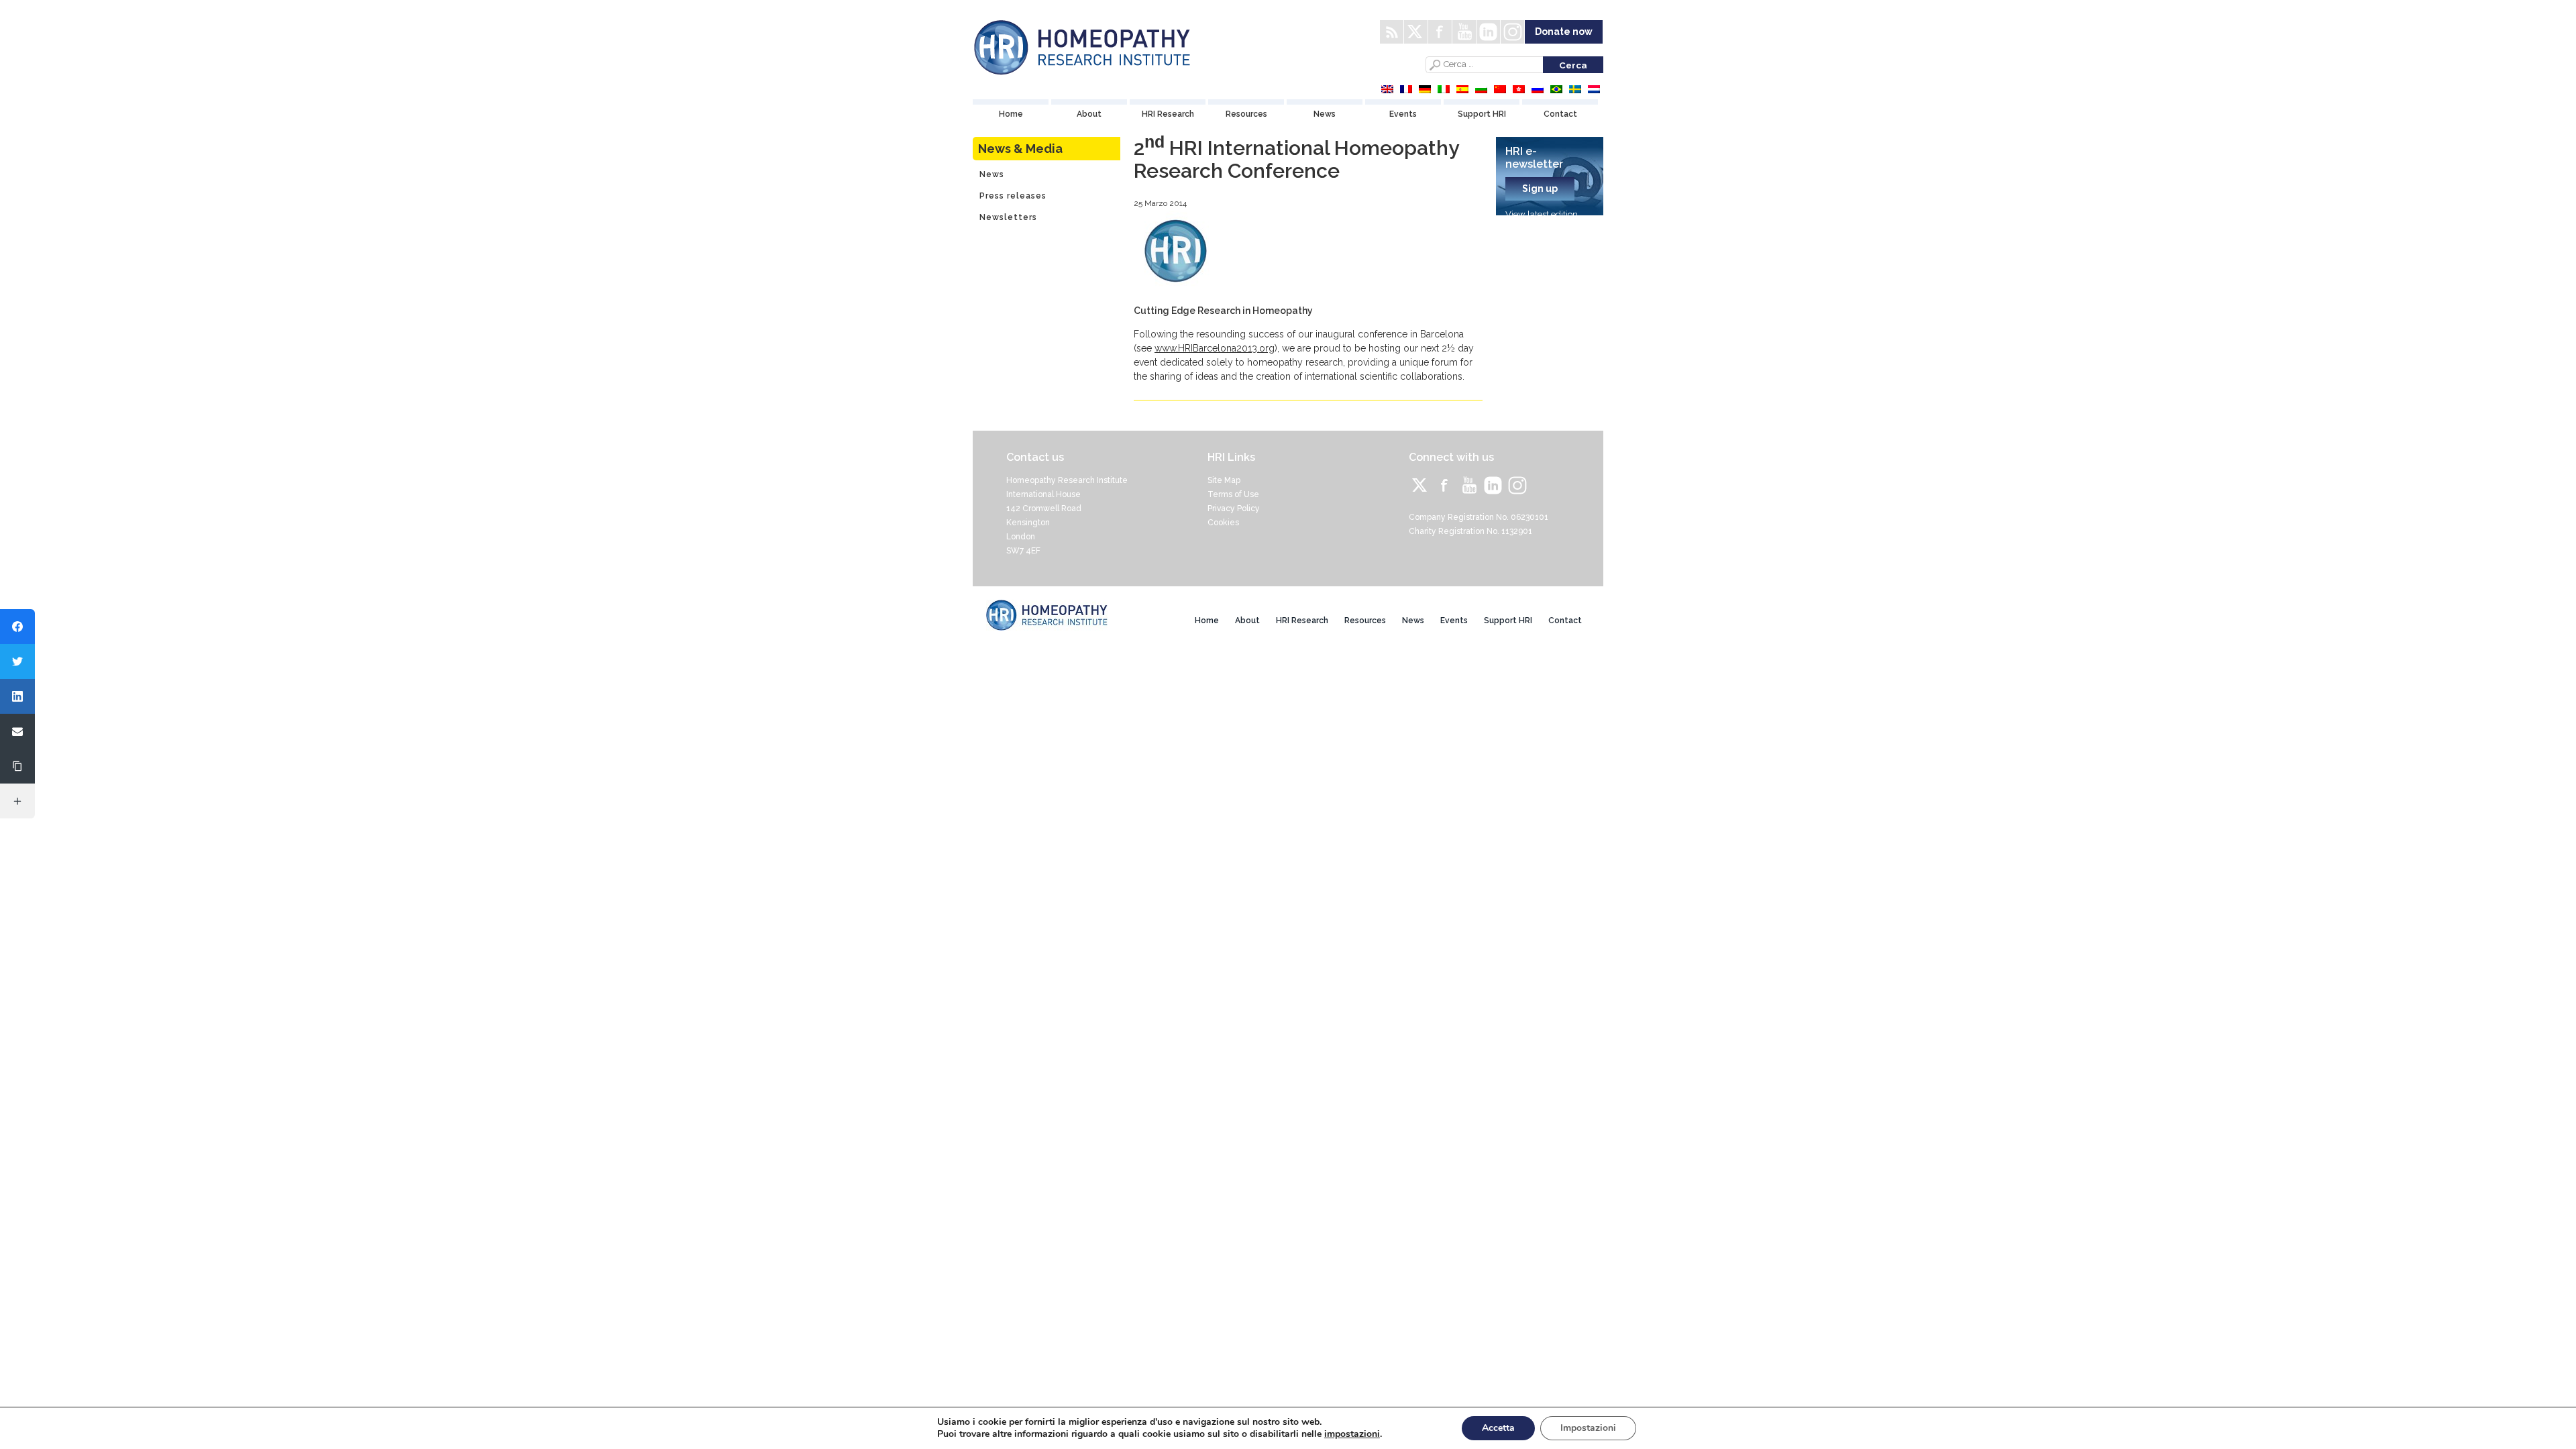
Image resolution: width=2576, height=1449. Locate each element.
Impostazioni (1588, 1428)
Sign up (1540, 189)
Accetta (1498, 1428)
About (1089, 114)
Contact (1560, 114)
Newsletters (1008, 217)
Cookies (1223, 523)
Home (1011, 114)
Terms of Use (1233, 494)
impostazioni (1352, 1434)
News (1325, 114)
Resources (1246, 114)
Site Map (1224, 480)
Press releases (1013, 196)
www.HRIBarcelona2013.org (1215, 348)
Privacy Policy (1234, 508)
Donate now (1564, 32)
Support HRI (1482, 114)
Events (1403, 114)
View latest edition (1542, 214)
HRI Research (1168, 114)
